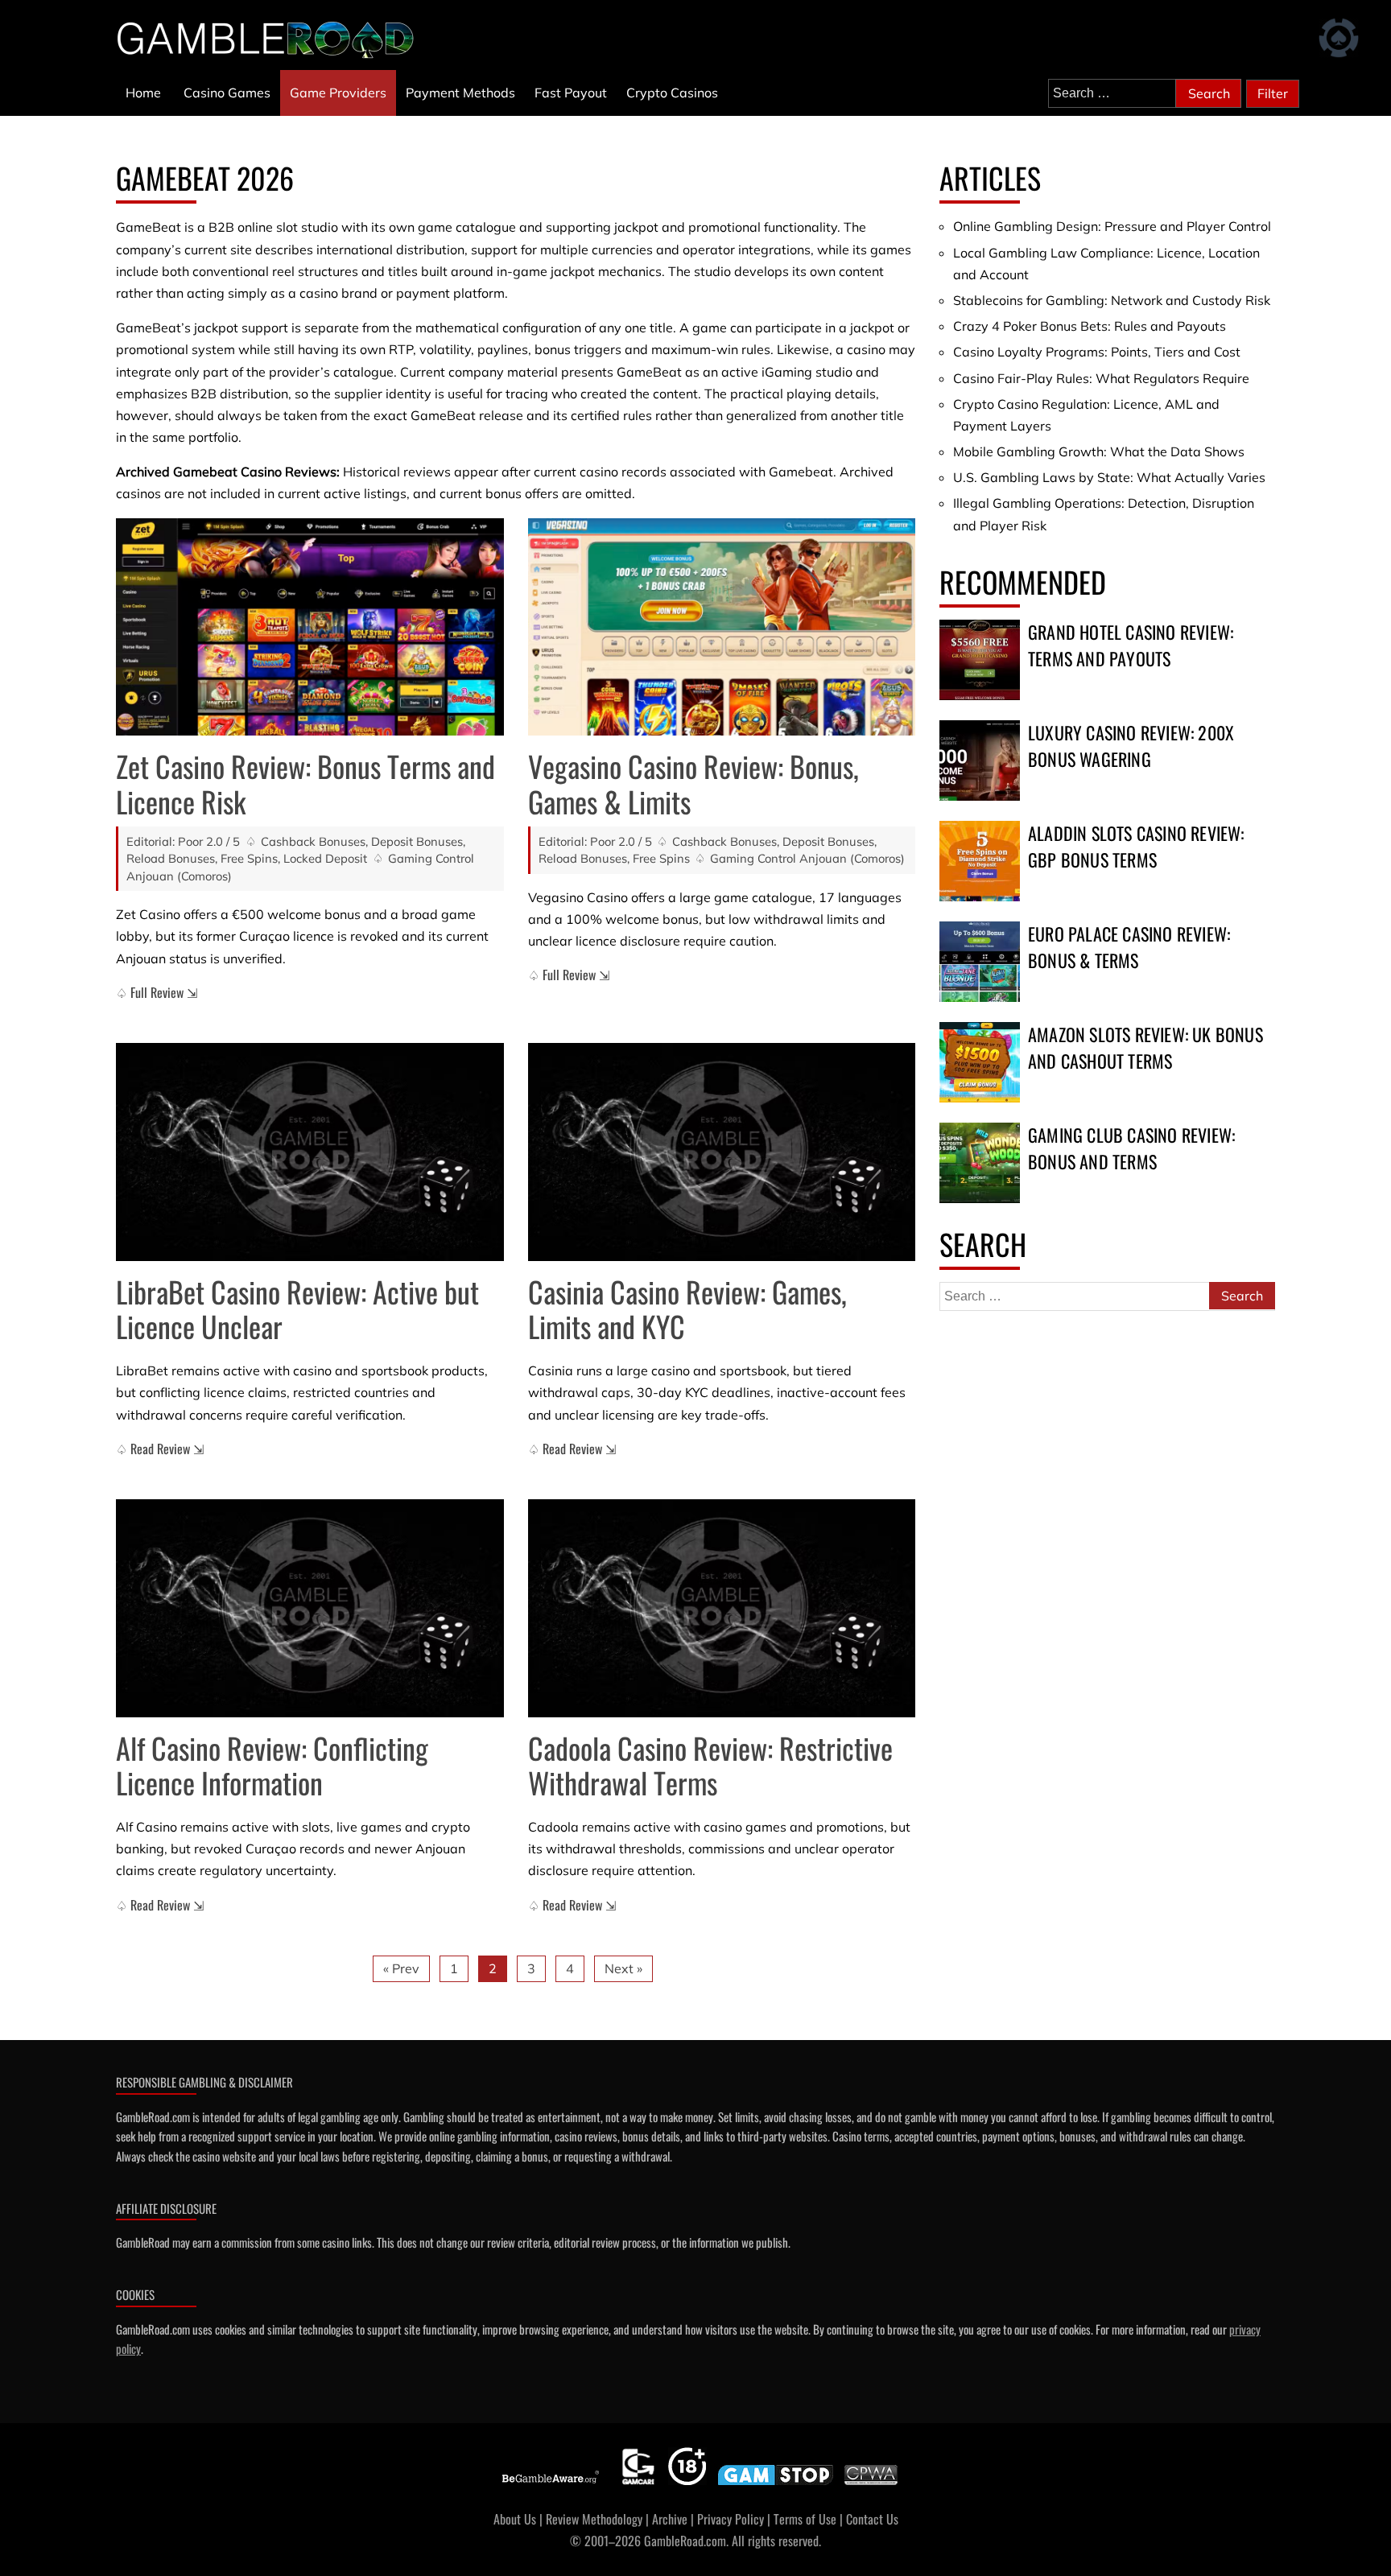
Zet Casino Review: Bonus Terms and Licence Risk (305, 783)
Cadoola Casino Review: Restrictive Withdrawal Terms (710, 1765)
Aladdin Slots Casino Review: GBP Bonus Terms (1136, 846)
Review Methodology (594, 2519)
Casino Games (227, 93)
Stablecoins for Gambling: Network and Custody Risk (1112, 300)
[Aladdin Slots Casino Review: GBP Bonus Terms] (980, 861)
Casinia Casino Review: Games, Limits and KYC (687, 1309)
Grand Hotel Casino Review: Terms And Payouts (1131, 645)
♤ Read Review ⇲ (160, 1449)
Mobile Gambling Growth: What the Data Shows (1099, 451)
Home (143, 93)
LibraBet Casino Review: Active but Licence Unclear (297, 1309)
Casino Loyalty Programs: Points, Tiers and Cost (1097, 352)
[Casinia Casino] (722, 1152)
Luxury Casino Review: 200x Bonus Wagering (1131, 746)
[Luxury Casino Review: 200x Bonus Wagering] (980, 760)
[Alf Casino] (310, 1608)
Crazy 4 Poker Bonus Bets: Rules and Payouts (1090, 326)
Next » (623, 1968)
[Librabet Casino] (310, 1152)
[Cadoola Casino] (722, 1608)
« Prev (401, 1968)
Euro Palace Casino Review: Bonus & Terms (1129, 947)
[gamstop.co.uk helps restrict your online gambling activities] (776, 2485)
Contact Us (872, 2519)
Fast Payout (571, 93)
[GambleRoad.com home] (270, 39)
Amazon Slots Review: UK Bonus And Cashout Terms (1145, 1047)
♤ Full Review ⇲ (157, 992)
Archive (670, 2519)
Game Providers (338, 93)
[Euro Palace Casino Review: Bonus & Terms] (980, 962)
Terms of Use (805, 2519)
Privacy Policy (731, 2519)
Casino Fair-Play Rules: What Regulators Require (1101, 378)
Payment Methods (460, 93)
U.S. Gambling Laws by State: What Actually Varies (1109, 477)
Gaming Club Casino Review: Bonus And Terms (1131, 1148)
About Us (515, 2519)
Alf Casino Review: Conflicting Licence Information (272, 1765)
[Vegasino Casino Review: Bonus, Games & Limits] (722, 627)
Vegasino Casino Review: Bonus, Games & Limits (693, 783)
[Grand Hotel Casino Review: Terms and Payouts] (980, 660)
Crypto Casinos (672, 93)
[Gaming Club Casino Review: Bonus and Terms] (980, 1163)
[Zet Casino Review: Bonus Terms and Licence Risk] (310, 627)
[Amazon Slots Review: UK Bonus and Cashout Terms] (980, 1062)
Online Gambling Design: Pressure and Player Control (1112, 226)
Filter (1273, 93)
